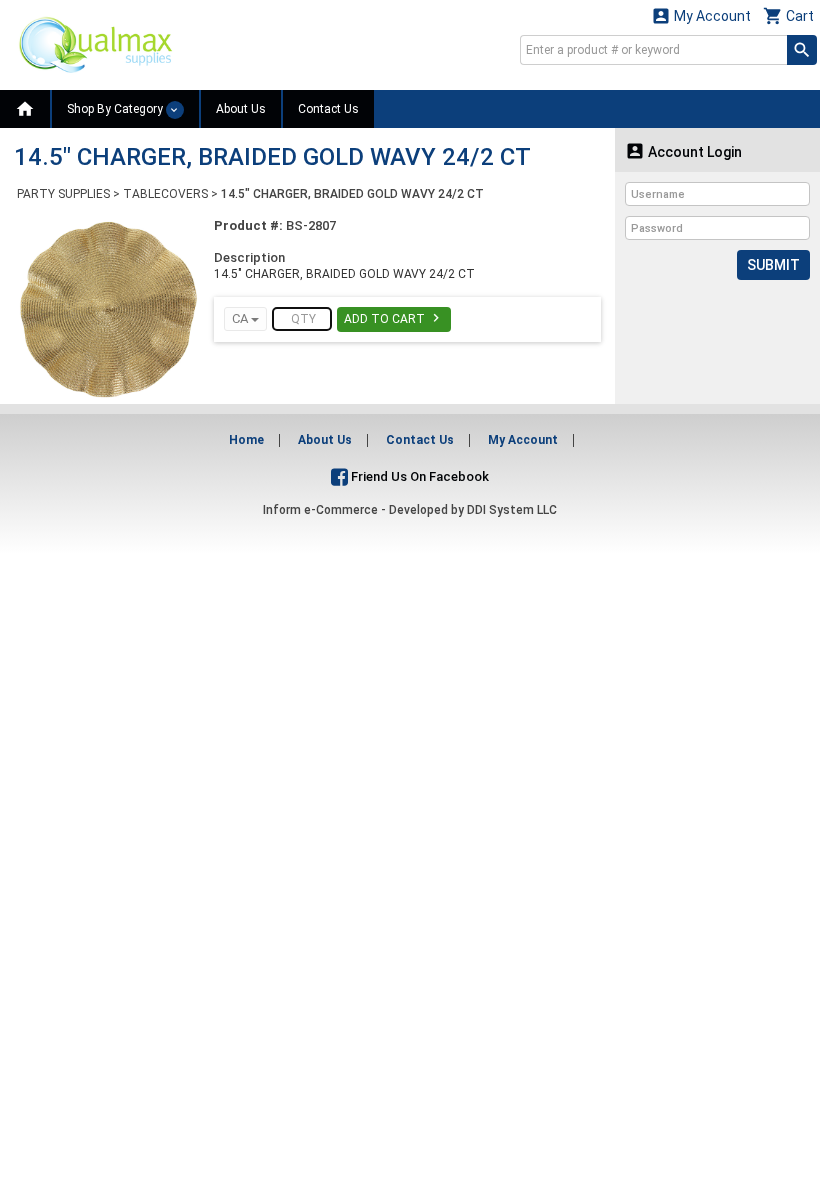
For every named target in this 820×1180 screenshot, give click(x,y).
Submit (773, 265)
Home (246, 440)
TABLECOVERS (165, 194)
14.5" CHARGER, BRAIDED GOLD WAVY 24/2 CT (352, 194)
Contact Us (328, 109)
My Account (701, 15)
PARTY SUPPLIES (63, 194)
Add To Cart (394, 318)
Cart (788, 15)
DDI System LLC (512, 510)
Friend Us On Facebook (418, 476)
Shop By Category (116, 109)
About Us (241, 109)
